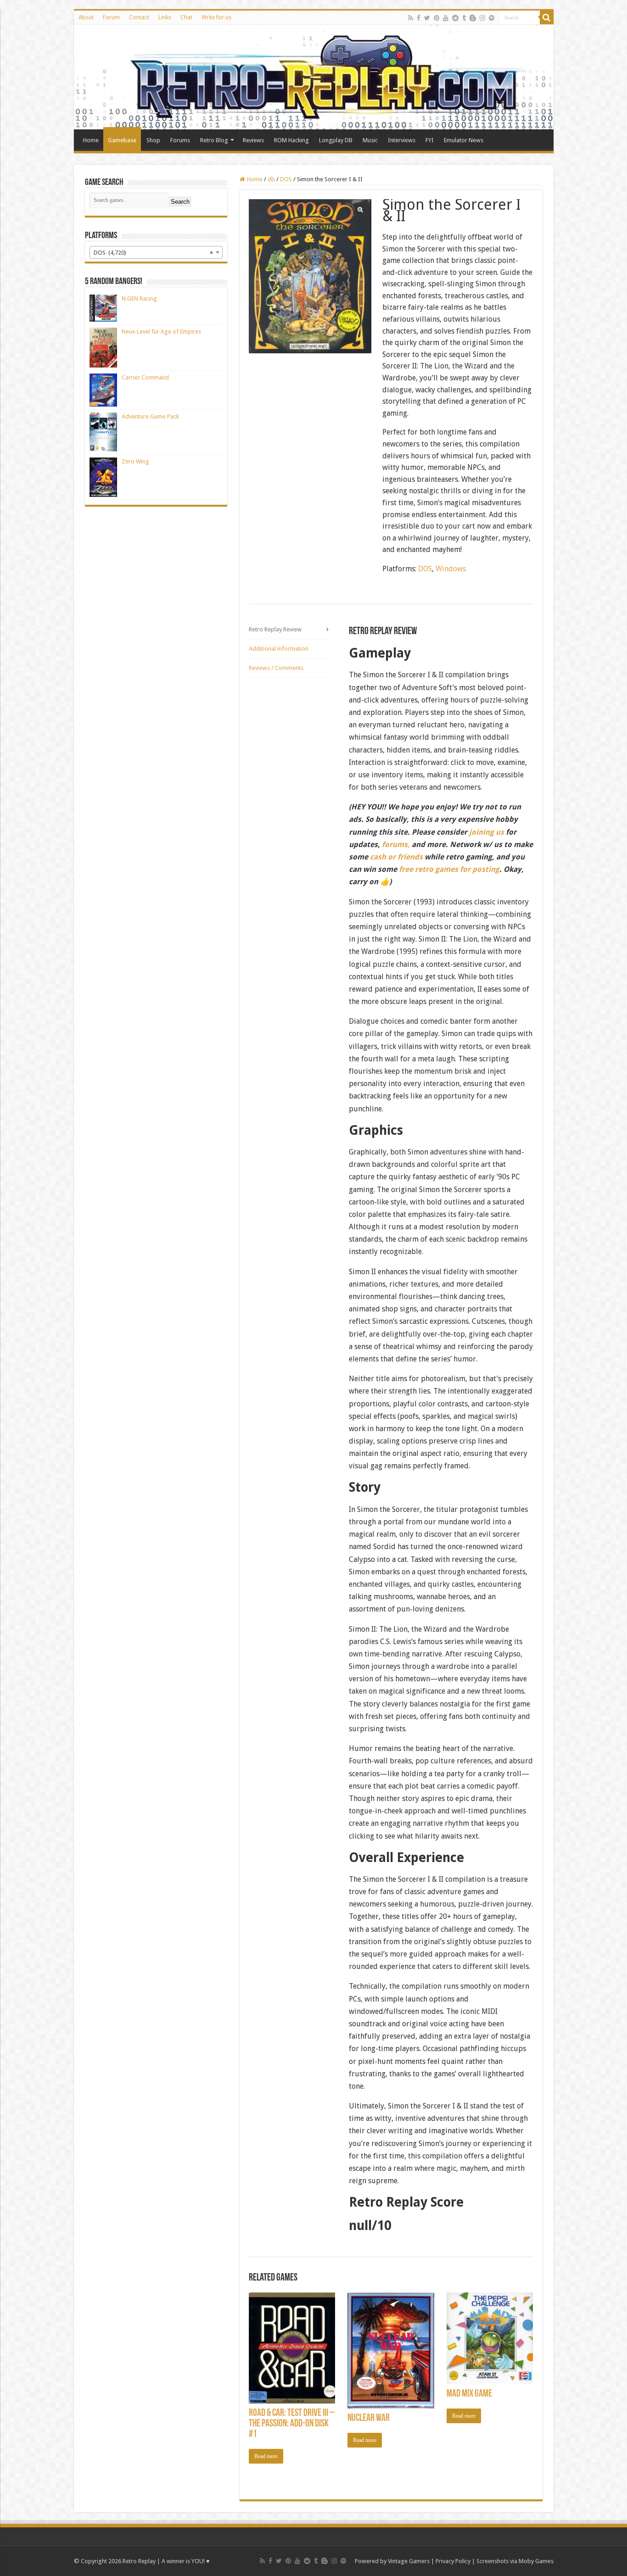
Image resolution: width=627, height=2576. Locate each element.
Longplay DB (336, 140)
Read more (266, 2456)
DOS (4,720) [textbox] (153, 253)
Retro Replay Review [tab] (275, 629)
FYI (430, 140)
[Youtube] (446, 18)
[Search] (547, 17)
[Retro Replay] (314, 77)
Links (165, 17)
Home (91, 140)
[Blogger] (473, 18)
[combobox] (156, 252)
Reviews (253, 140)
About (86, 17)
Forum (111, 17)
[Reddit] (455, 18)
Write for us (216, 17)
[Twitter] (427, 18)
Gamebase (122, 140)
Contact (139, 17)
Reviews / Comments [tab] (276, 668)
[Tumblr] (464, 18)
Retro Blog (214, 140)
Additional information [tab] (279, 649)
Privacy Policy (453, 2561)
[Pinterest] (437, 18)
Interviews (402, 140)
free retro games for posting (449, 869)
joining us (486, 832)
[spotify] (492, 18)
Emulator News (464, 140)
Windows (451, 569)
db (271, 179)
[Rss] (411, 18)
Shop (153, 140)
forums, (396, 845)
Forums (180, 140)
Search (180, 202)
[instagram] (482, 18)
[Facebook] (419, 18)
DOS (286, 179)
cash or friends (396, 857)
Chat (186, 17)
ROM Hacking (291, 140)
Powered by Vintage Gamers (392, 2561)
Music (370, 140)
